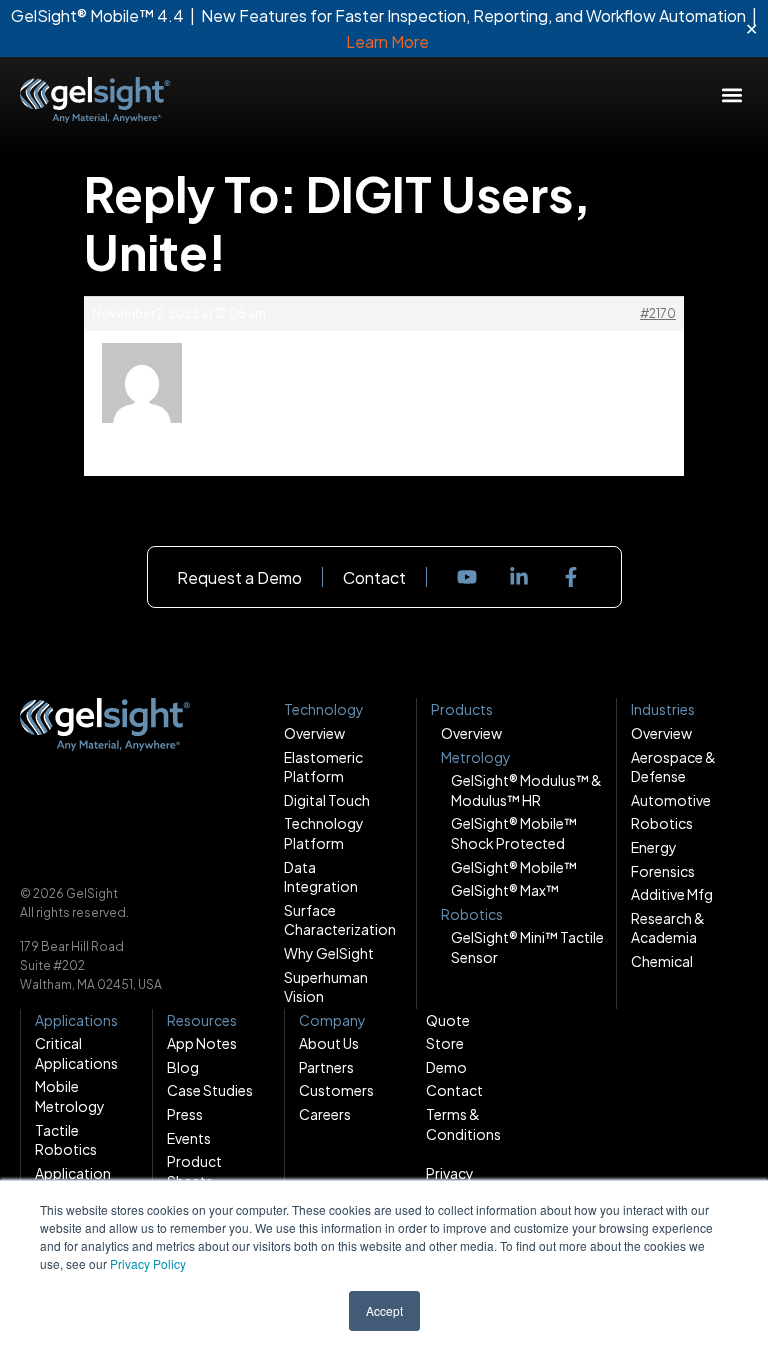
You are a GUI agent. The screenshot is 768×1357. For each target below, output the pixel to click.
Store (445, 1043)
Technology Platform (324, 833)
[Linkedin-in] (519, 577)
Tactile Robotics (66, 1140)
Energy (654, 847)
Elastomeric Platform (323, 767)
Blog (183, 1067)
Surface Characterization (334, 920)
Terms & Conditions (463, 1124)
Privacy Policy (148, 1263)
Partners (326, 1067)
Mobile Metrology (70, 1096)
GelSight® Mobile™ (514, 867)
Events (189, 1138)
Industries (663, 709)
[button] (731, 94)
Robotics (662, 823)
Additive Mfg (672, 894)
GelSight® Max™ (505, 890)
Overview (314, 733)
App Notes (202, 1043)
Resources (202, 1020)
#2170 (658, 313)
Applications (76, 1020)
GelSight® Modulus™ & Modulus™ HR (526, 790)
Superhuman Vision (326, 987)
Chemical (662, 961)
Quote (448, 1020)
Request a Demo (239, 577)
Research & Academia (668, 928)
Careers (325, 1114)
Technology (324, 709)
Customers (336, 1090)
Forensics (663, 871)
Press (185, 1114)
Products (462, 709)
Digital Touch (327, 800)
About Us (329, 1043)
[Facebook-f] (571, 577)
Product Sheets (194, 1171)
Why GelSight (329, 953)
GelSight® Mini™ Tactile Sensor (527, 947)
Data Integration (321, 877)
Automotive (671, 800)
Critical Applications (76, 1053)
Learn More (387, 41)
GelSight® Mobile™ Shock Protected (514, 833)
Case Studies (210, 1090)
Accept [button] (384, 1310)
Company (332, 1020)
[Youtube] (467, 577)
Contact (374, 577)
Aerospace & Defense (673, 767)
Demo (446, 1067)
